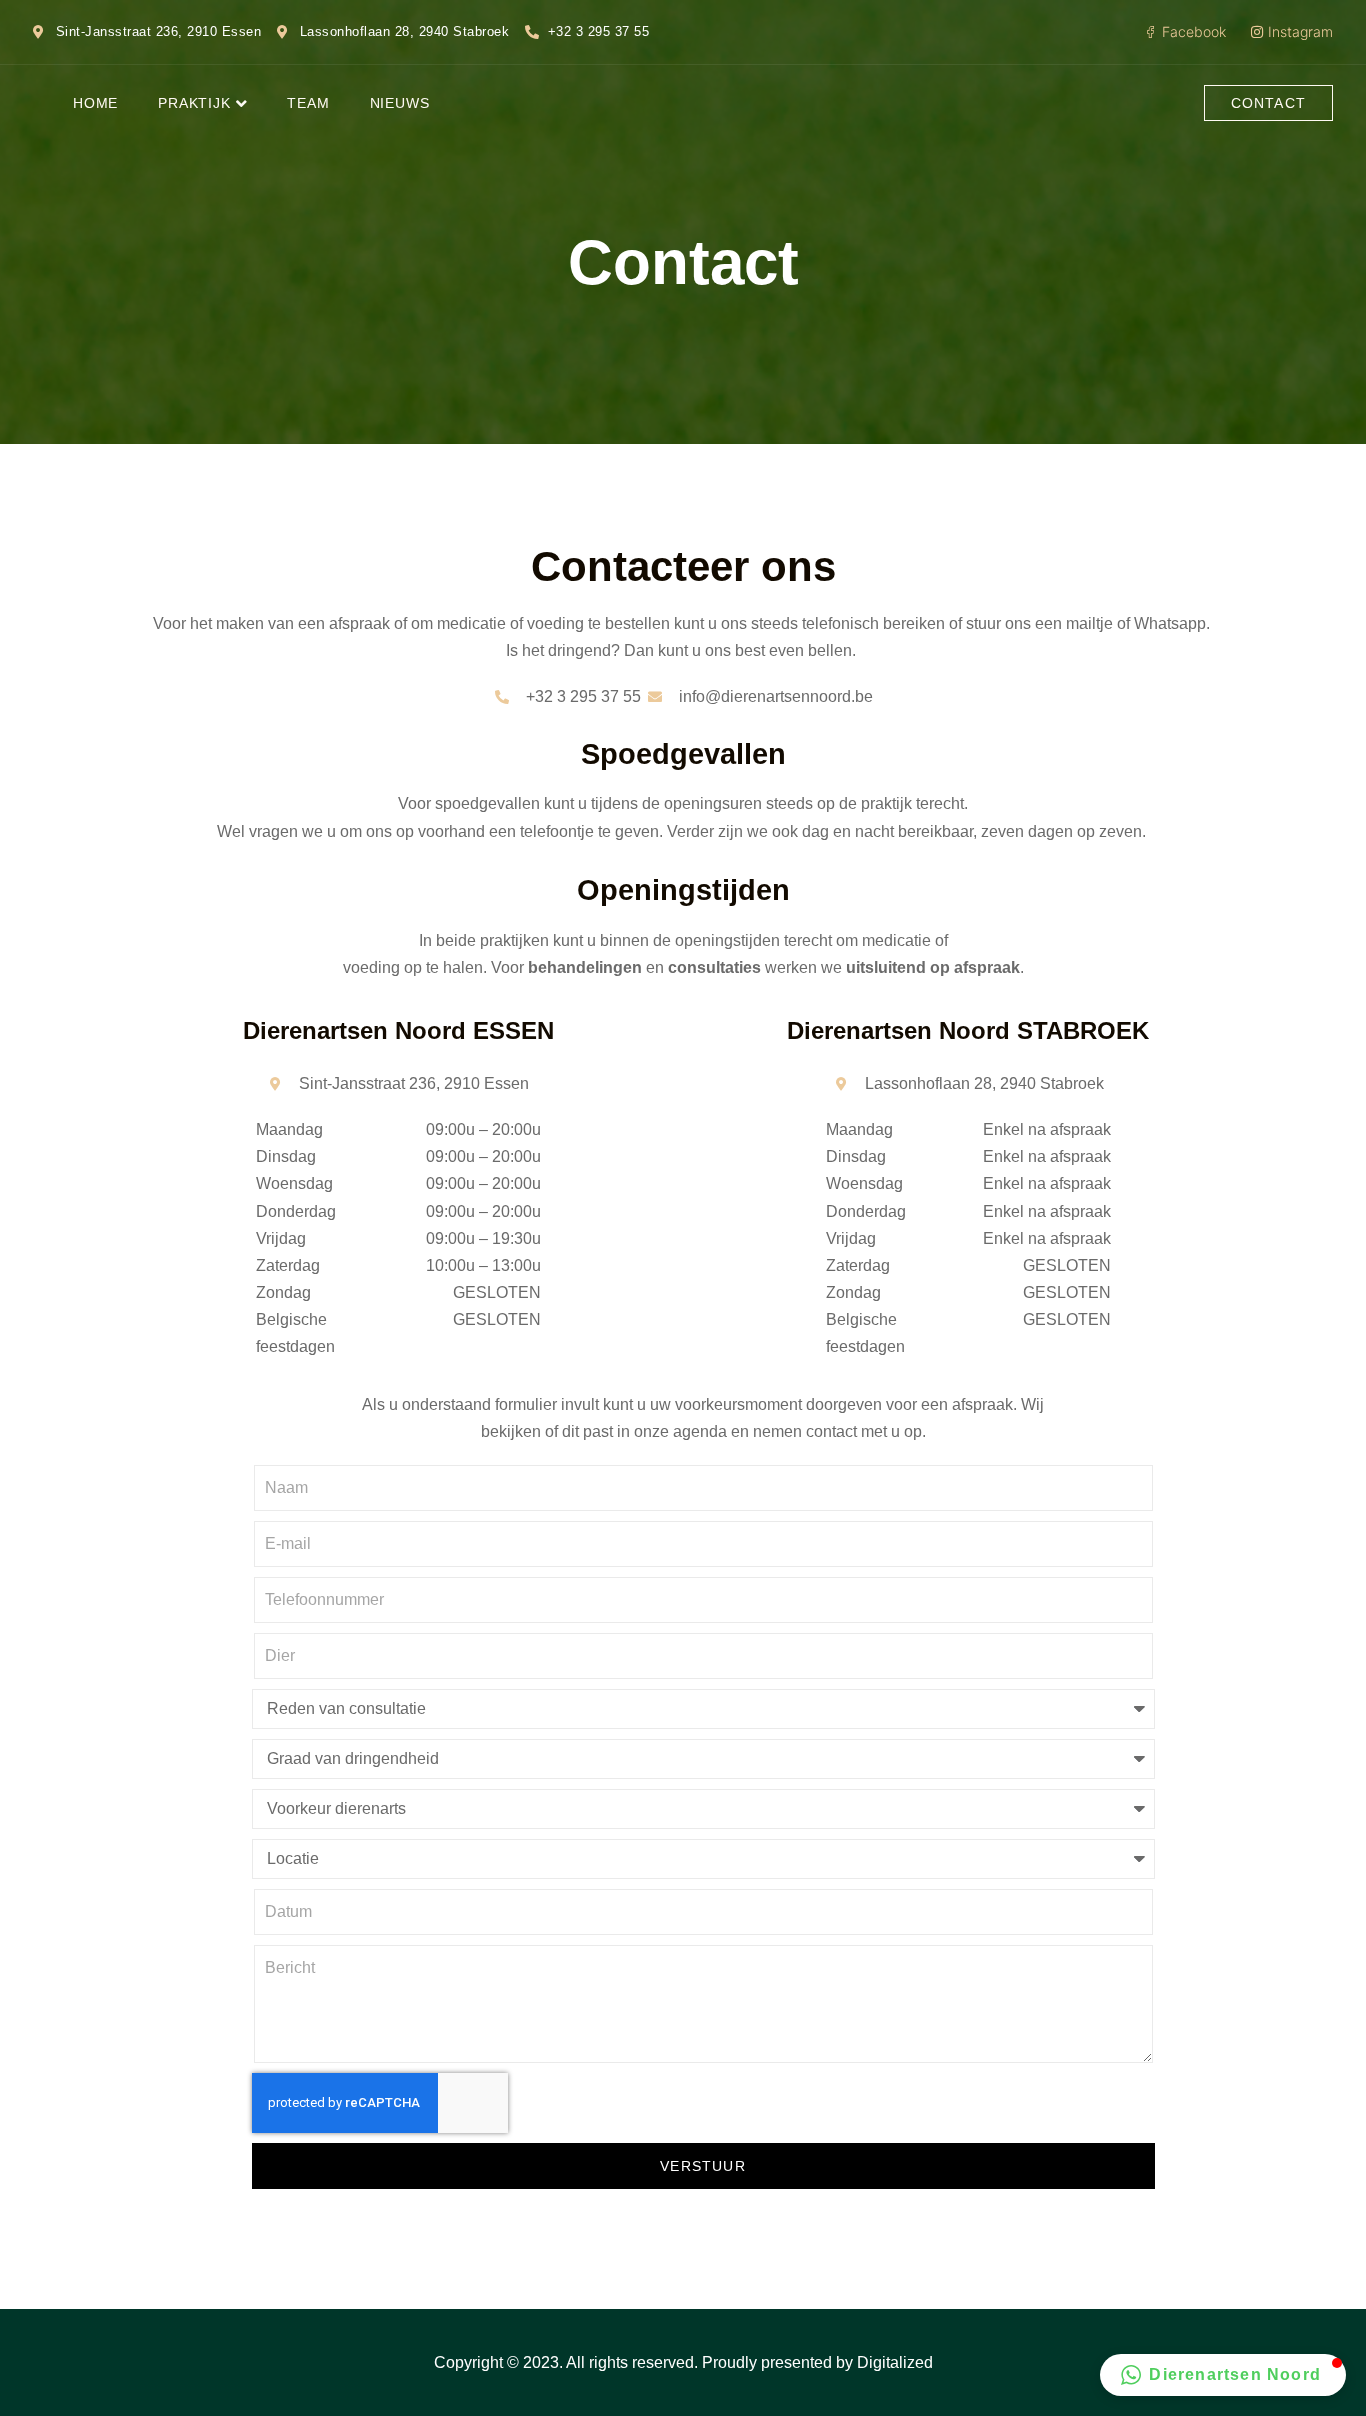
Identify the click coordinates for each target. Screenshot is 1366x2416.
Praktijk (194, 103)
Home (95, 103)
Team (308, 103)
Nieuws (400, 103)
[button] (1223, 2375)
